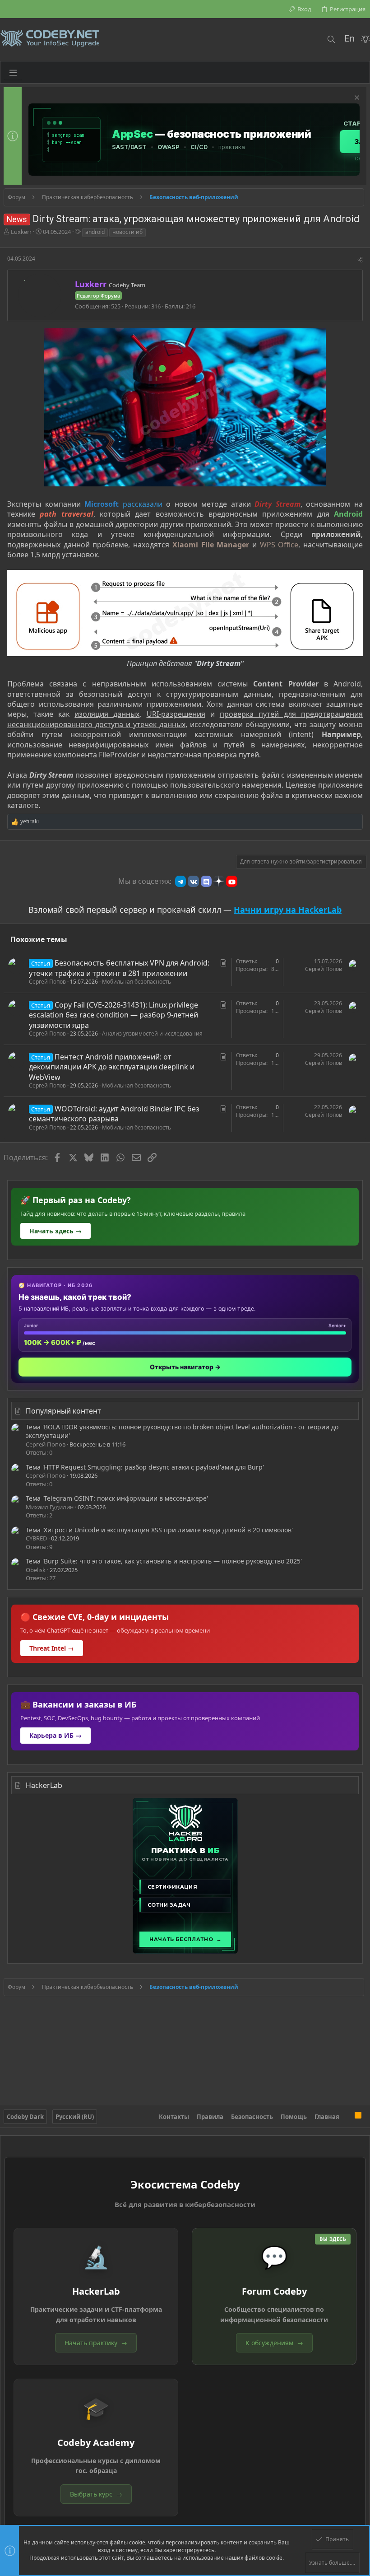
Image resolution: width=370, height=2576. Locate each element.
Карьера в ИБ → (55, 1735)
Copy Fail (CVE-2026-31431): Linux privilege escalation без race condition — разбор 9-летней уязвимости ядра (113, 1015)
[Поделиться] (360, 260)
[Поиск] (331, 39)
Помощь (294, 2117)
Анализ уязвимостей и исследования (152, 1034)
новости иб (127, 232)
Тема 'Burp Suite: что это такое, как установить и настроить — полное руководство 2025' (164, 1561)
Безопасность (252, 2117)
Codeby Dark (25, 2117)
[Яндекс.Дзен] (219, 881)
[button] (13, 72)
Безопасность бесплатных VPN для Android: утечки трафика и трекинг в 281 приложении (119, 968)
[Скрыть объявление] (356, 99)
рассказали (143, 504)
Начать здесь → (55, 1231)
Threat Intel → (52, 1648)
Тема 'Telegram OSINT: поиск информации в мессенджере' (117, 1498)
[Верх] (347, 2117)
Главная (327, 2117)
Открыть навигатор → (185, 1367)
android (95, 232)
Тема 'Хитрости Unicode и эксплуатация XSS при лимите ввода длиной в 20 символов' (159, 1530)
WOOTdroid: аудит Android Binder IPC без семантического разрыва (114, 1114)
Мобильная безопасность (136, 982)
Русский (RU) (75, 2117)
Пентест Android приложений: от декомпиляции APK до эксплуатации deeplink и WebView (112, 1067)
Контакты (174, 2117)
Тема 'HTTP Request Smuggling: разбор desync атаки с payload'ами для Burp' (145, 1467)
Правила (210, 2117)
